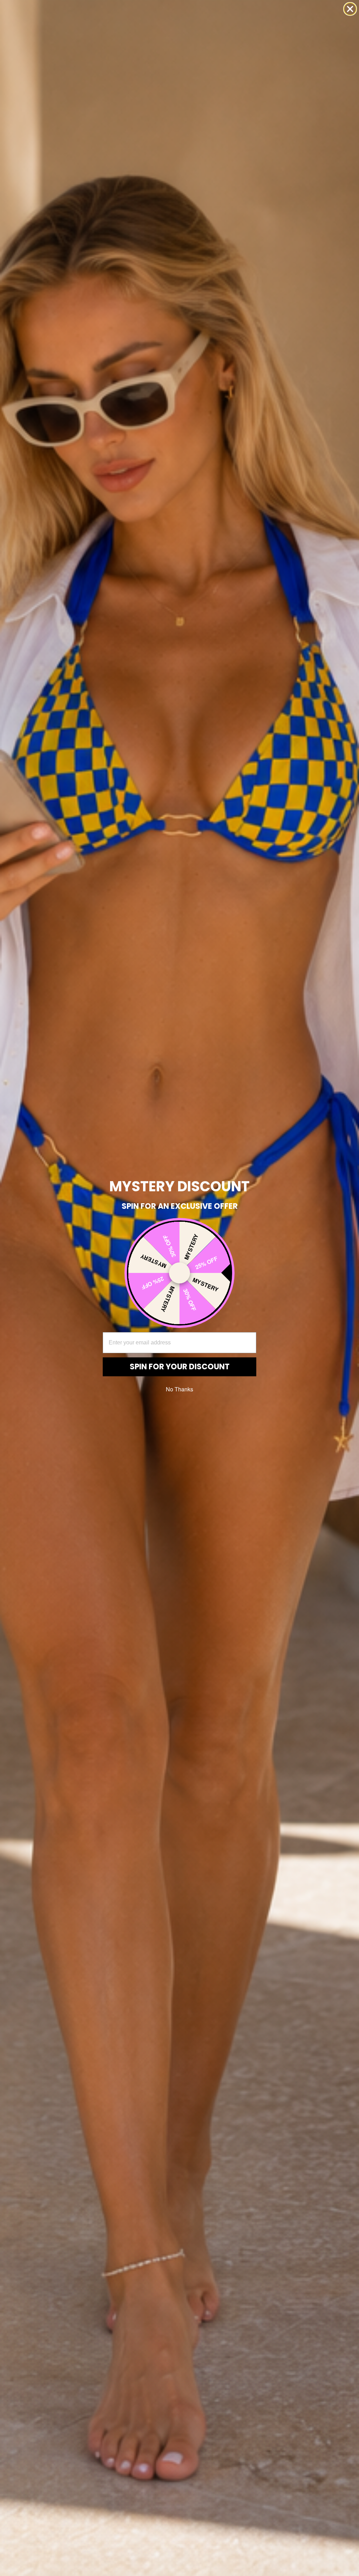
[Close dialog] (350, 9)
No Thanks (179, 1389)
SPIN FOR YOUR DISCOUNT (180, 1367)
